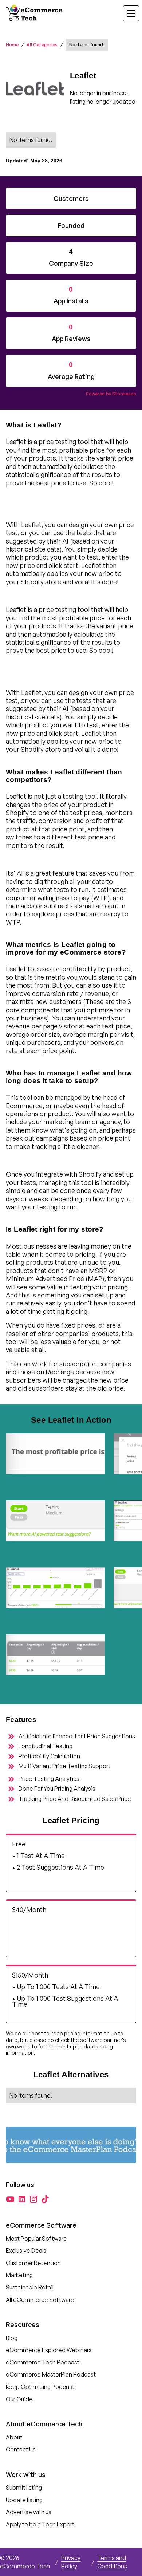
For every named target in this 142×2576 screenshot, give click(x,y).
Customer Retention (33, 2263)
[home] (35, 13)
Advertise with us (29, 2512)
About (14, 2437)
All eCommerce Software (40, 2300)
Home (12, 45)
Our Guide (19, 2399)
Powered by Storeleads (111, 394)
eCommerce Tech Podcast (43, 2362)
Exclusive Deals (26, 2251)
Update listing (24, 2500)
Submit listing (24, 2488)
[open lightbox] (55, 1462)
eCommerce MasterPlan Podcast (51, 2374)
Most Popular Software (36, 2239)
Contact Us (21, 2449)
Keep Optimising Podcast (40, 2387)
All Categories (42, 45)
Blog (12, 2338)
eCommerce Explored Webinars (49, 2350)
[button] (127, 13)
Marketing (19, 2275)
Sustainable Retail (30, 2287)
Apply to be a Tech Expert (40, 2524)
